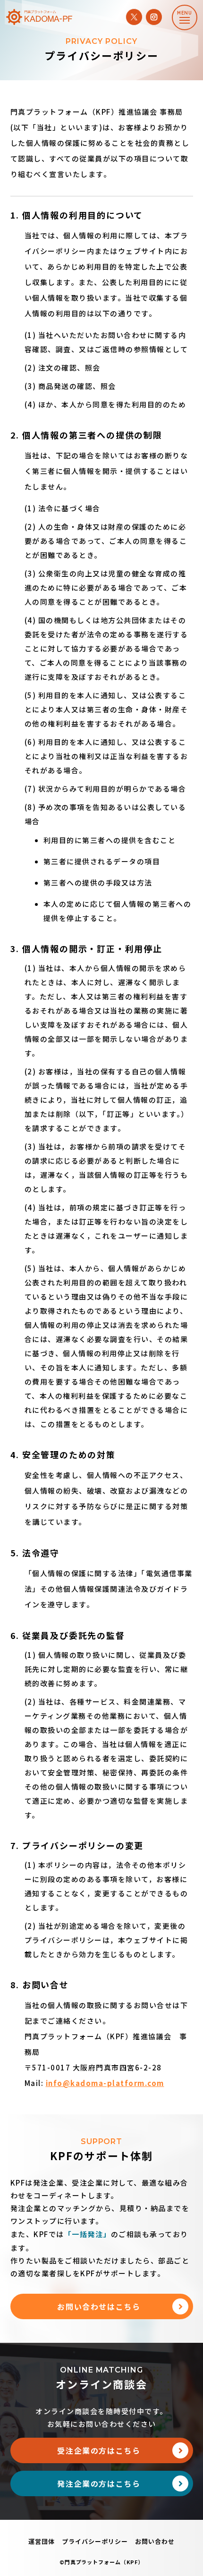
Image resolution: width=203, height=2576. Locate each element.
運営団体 (42, 2541)
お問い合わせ (155, 2541)
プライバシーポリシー (95, 2541)
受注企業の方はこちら (99, 2450)
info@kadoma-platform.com (105, 2083)
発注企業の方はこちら (99, 2483)
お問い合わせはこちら (99, 2306)
